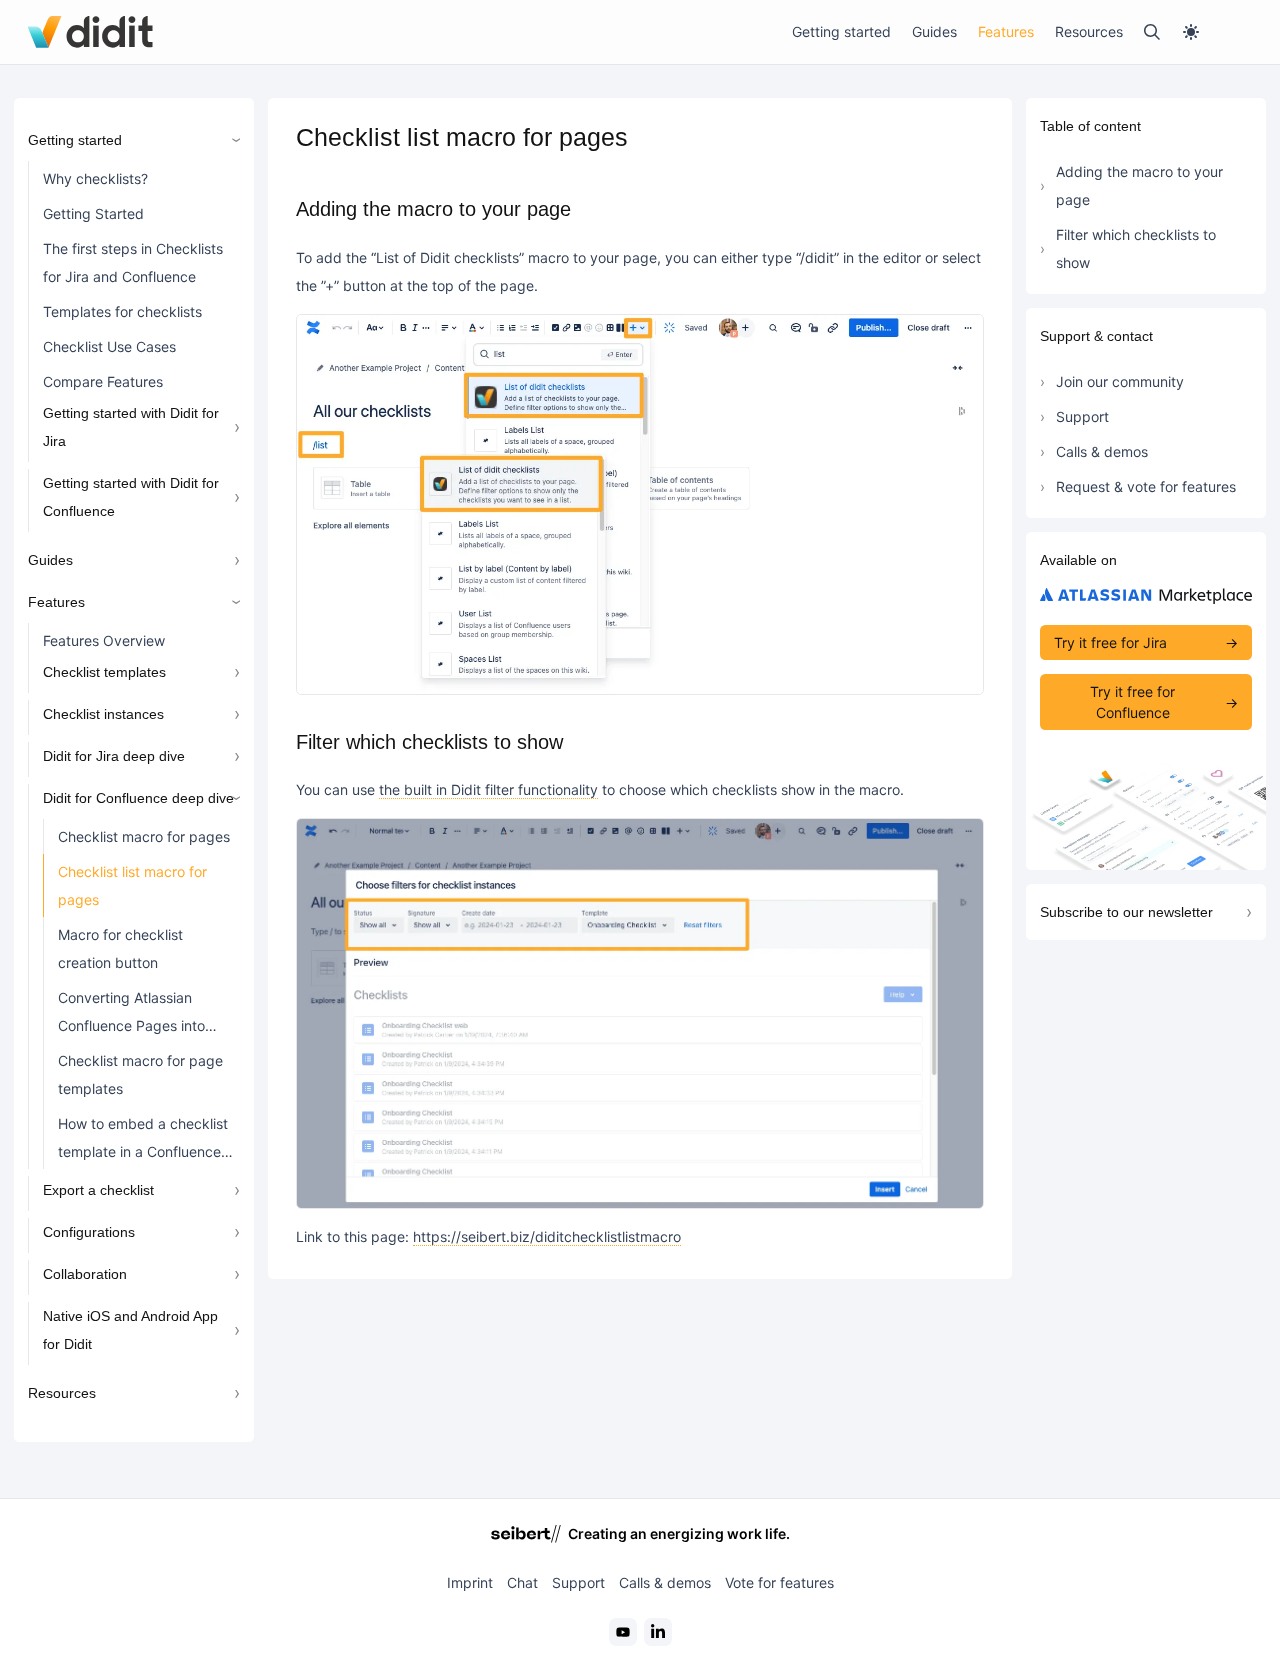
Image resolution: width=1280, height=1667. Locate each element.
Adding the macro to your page (1139, 185)
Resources (1089, 31)
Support (1082, 416)
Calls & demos (1102, 451)
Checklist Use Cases (109, 346)
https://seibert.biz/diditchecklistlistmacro (547, 1236)
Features (1006, 31)
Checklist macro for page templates (140, 1074)
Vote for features (779, 1582)
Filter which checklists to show (1136, 248)
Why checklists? (95, 178)
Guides (934, 31)
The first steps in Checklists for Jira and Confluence (133, 262)
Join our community (1120, 381)
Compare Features (103, 381)
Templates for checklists (122, 311)
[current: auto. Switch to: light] (1216, 32)
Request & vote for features (1146, 486)
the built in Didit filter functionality (488, 789)
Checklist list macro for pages (132, 885)
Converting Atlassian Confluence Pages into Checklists (131, 1016)
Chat (522, 1582)
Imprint (470, 1582)
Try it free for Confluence (1132, 702)
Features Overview (104, 640)
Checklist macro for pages (144, 836)
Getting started (841, 31)
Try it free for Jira (1110, 642)
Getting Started (93, 213)
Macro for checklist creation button (120, 948)
